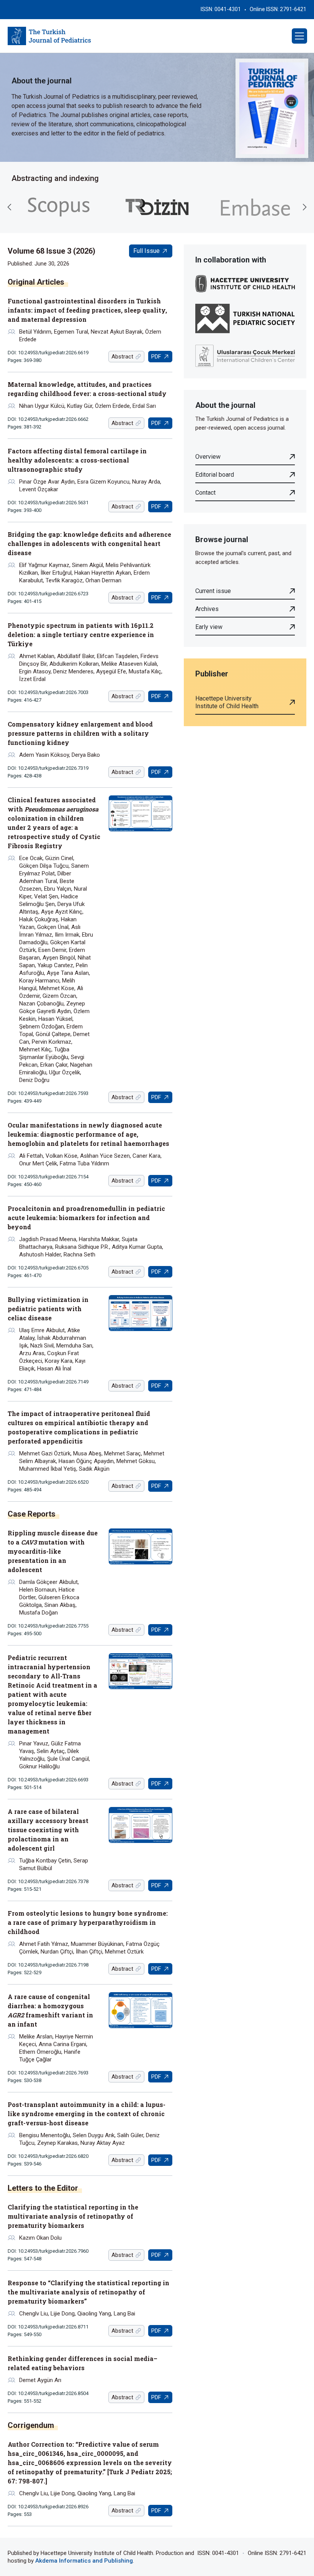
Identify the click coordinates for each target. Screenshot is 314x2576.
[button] (299, 36)
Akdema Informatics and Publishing (84, 2561)
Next (304, 207)
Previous (10, 207)
